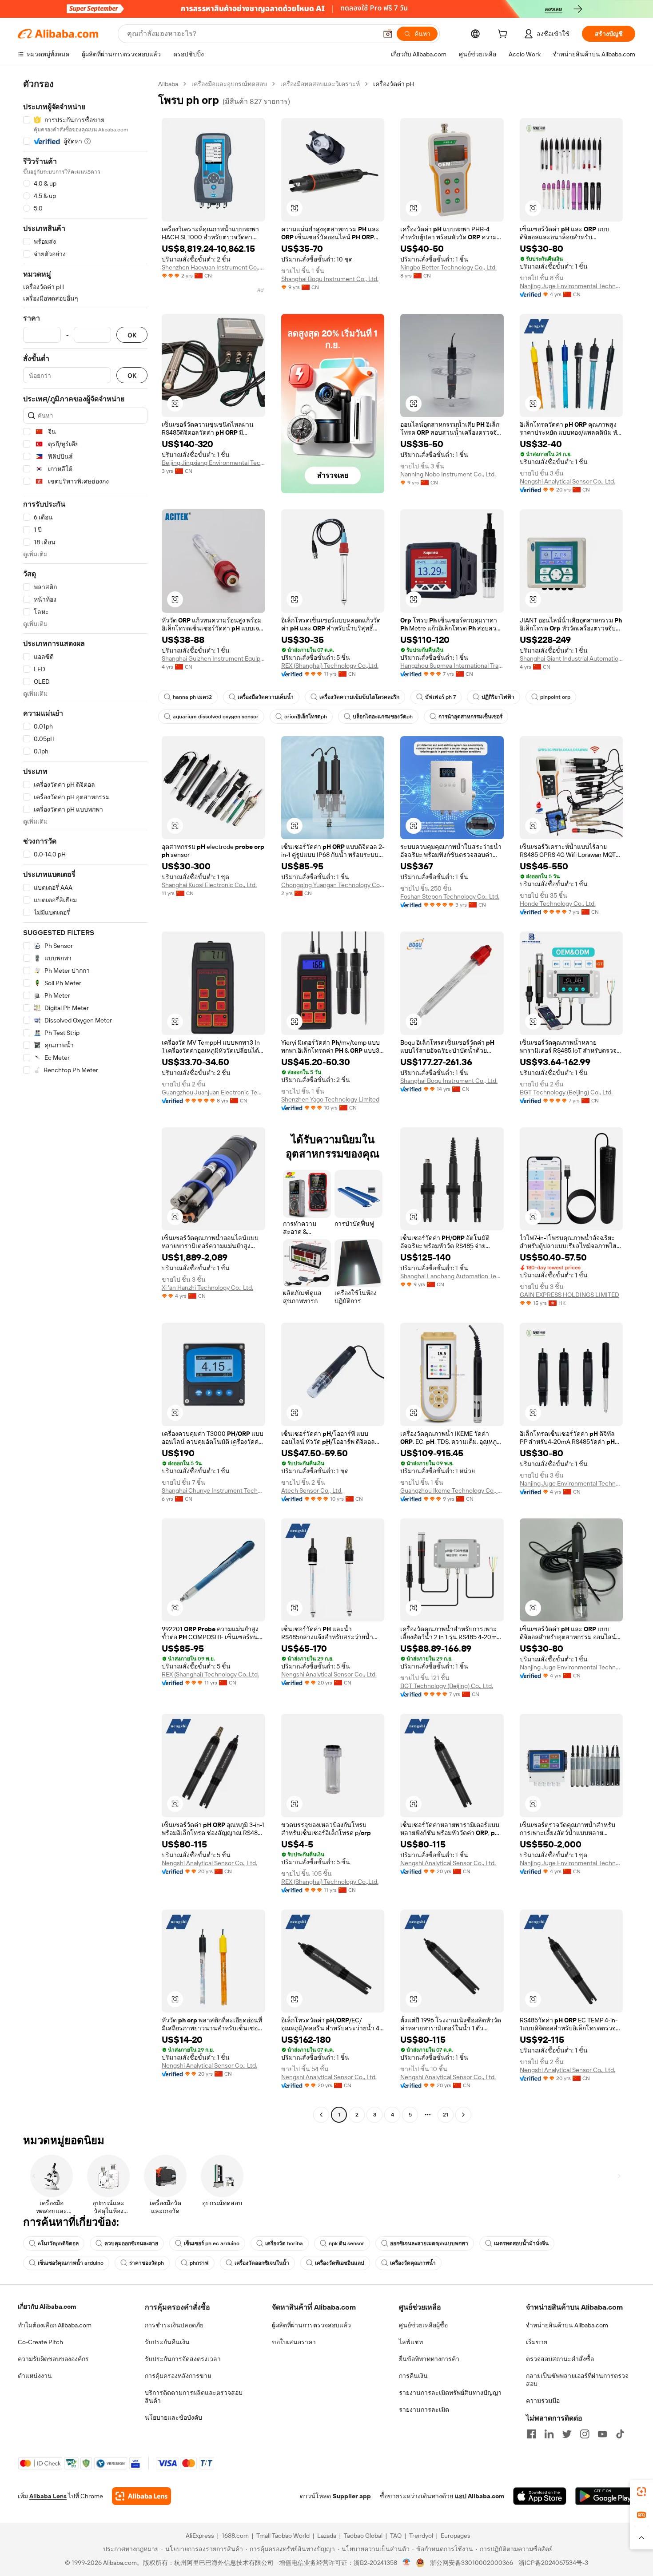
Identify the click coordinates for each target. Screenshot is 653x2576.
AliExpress (200, 2536)
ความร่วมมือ (543, 2401)
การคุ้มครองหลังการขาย (178, 2376)
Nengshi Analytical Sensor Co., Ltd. (567, 481)
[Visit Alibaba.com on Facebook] (531, 2434)
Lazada (327, 2536)
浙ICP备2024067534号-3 (553, 2563)
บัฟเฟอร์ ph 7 (440, 697)
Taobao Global (363, 2536)
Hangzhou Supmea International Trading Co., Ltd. (452, 666)
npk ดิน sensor (346, 2243)
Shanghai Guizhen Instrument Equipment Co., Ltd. (213, 658)
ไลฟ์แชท (411, 2342)
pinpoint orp (555, 697)
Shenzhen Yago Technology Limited (330, 1099)
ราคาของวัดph (147, 2263)
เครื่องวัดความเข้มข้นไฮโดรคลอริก (359, 697)
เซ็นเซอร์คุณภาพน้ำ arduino (71, 2263)
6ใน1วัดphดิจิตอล (58, 2243)
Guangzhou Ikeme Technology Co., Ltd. (452, 1490)
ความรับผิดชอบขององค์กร (53, 2359)
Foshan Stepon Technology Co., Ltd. (450, 896)
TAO (396, 2536)
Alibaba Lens (48, 2496)
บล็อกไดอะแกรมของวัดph (383, 717)
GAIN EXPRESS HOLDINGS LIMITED (569, 1295)
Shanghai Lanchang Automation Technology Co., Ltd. (452, 1276)
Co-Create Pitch (40, 2342)
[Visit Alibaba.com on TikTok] (620, 2434)
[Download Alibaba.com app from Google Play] (605, 2496)
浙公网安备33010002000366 (472, 2563)
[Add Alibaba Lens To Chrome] (141, 2496)
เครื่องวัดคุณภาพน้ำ (413, 2263)
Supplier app (352, 2496)
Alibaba (168, 84)
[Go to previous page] (321, 2115)
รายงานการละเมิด (424, 2410)
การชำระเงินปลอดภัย (174, 2325)
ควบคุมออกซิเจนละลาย (131, 2243)
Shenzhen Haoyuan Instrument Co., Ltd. (213, 267)
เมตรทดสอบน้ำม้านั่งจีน (521, 2243)
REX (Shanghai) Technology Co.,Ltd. (330, 666)
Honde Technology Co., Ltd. (558, 904)
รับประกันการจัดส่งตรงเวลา (183, 2359)
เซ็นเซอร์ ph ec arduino (212, 2243)
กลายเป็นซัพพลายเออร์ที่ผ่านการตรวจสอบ (577, 2380)
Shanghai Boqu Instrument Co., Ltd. (330, 279)
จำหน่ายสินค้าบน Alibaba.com (567, 2325)
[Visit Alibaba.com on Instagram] (585, 2434)
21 (446, 2115)
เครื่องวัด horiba (284, 2243)
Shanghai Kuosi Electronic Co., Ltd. (209, 885)
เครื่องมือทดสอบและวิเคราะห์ (320, 84)
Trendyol (421, 2536)
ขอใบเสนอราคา (294, 2342)
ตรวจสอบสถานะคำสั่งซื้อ (560, 2359)
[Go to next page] (463, 2115)
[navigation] (85, 1100)
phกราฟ (199, 2263)
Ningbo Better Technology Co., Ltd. (448, 267)
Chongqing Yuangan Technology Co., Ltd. (333, 885)
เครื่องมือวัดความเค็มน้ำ (266, 697)
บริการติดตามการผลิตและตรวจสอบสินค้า (194, 2397)
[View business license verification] (407, 2563)
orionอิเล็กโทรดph (306, 717)
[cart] (504, 35)
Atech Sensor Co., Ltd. (312, 1490)
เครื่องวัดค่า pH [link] (394, 84)
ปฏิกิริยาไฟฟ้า (498, 697)
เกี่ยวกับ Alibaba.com (47, 2307)
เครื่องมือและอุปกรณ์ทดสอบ (229, 84)
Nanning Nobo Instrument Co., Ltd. (448, 474)
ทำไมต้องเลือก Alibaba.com (55, 2325)
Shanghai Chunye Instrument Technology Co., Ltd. (213, 1490)
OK (132, 335)
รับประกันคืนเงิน (167, 2342)
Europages (456, 2536)
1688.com (235, 2536)
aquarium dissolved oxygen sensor (216, 717)
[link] (641, 2492)
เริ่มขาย (537, 2342)
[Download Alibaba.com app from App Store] (540, 2496)
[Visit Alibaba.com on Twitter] (567, 2434)
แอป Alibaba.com (480, 2496)
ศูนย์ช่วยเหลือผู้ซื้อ (423, 2325)
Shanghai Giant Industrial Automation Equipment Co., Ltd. (571, 658)
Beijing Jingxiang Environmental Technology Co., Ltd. (213, 463)
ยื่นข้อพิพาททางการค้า (429, 2359)
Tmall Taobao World (283, 2536)
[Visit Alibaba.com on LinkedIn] (549, 2434)
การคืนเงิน (413, 2376)
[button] (388, 34)
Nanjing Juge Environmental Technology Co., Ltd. (571, 286)
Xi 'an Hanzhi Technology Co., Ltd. (207, 1288)
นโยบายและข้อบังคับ (173, 2417)
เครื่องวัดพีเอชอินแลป (340, 2263)
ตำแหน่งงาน (35, 2376)
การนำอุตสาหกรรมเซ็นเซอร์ (470, 717)
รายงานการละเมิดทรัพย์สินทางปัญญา (450, 2393)
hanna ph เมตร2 (192, 697)
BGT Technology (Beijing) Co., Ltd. (566, 1092)
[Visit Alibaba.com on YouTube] (602, 2434)
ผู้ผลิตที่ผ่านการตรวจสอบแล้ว (311, 2325)
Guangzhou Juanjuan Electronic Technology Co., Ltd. (213, 1092)
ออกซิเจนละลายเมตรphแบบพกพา (429, 2243)
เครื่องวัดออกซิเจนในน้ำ (262, 2263)
